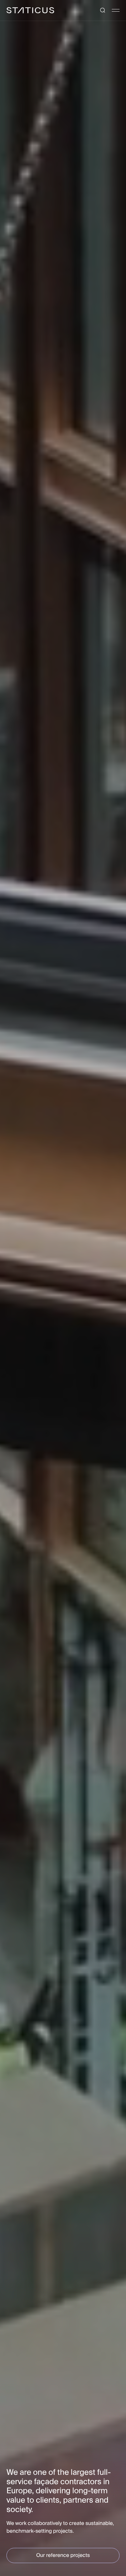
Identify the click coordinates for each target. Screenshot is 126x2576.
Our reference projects (63, 2555)
